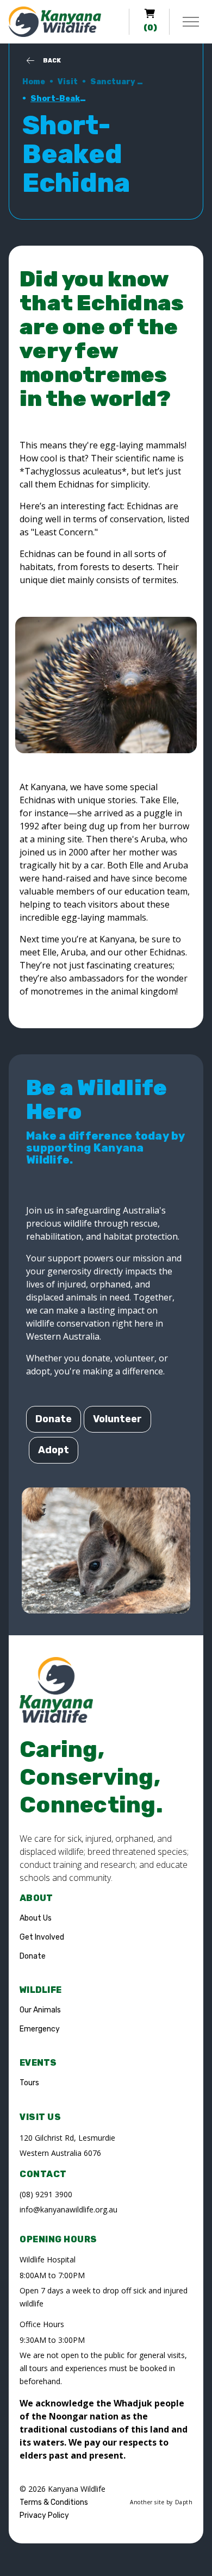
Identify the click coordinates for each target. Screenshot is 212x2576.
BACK (52, 61)
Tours (29, 2083)
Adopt (54, 1450)
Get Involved (42, 1937)
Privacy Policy (44, 2515)
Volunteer (117, 1419)
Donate (54, 1419)
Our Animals (40, 2010)
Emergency (40, 2029)
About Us (36, 1918)
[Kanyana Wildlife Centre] (55, 22)
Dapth (184, 2502)
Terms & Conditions (54, 2502)
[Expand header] (191, 22)
